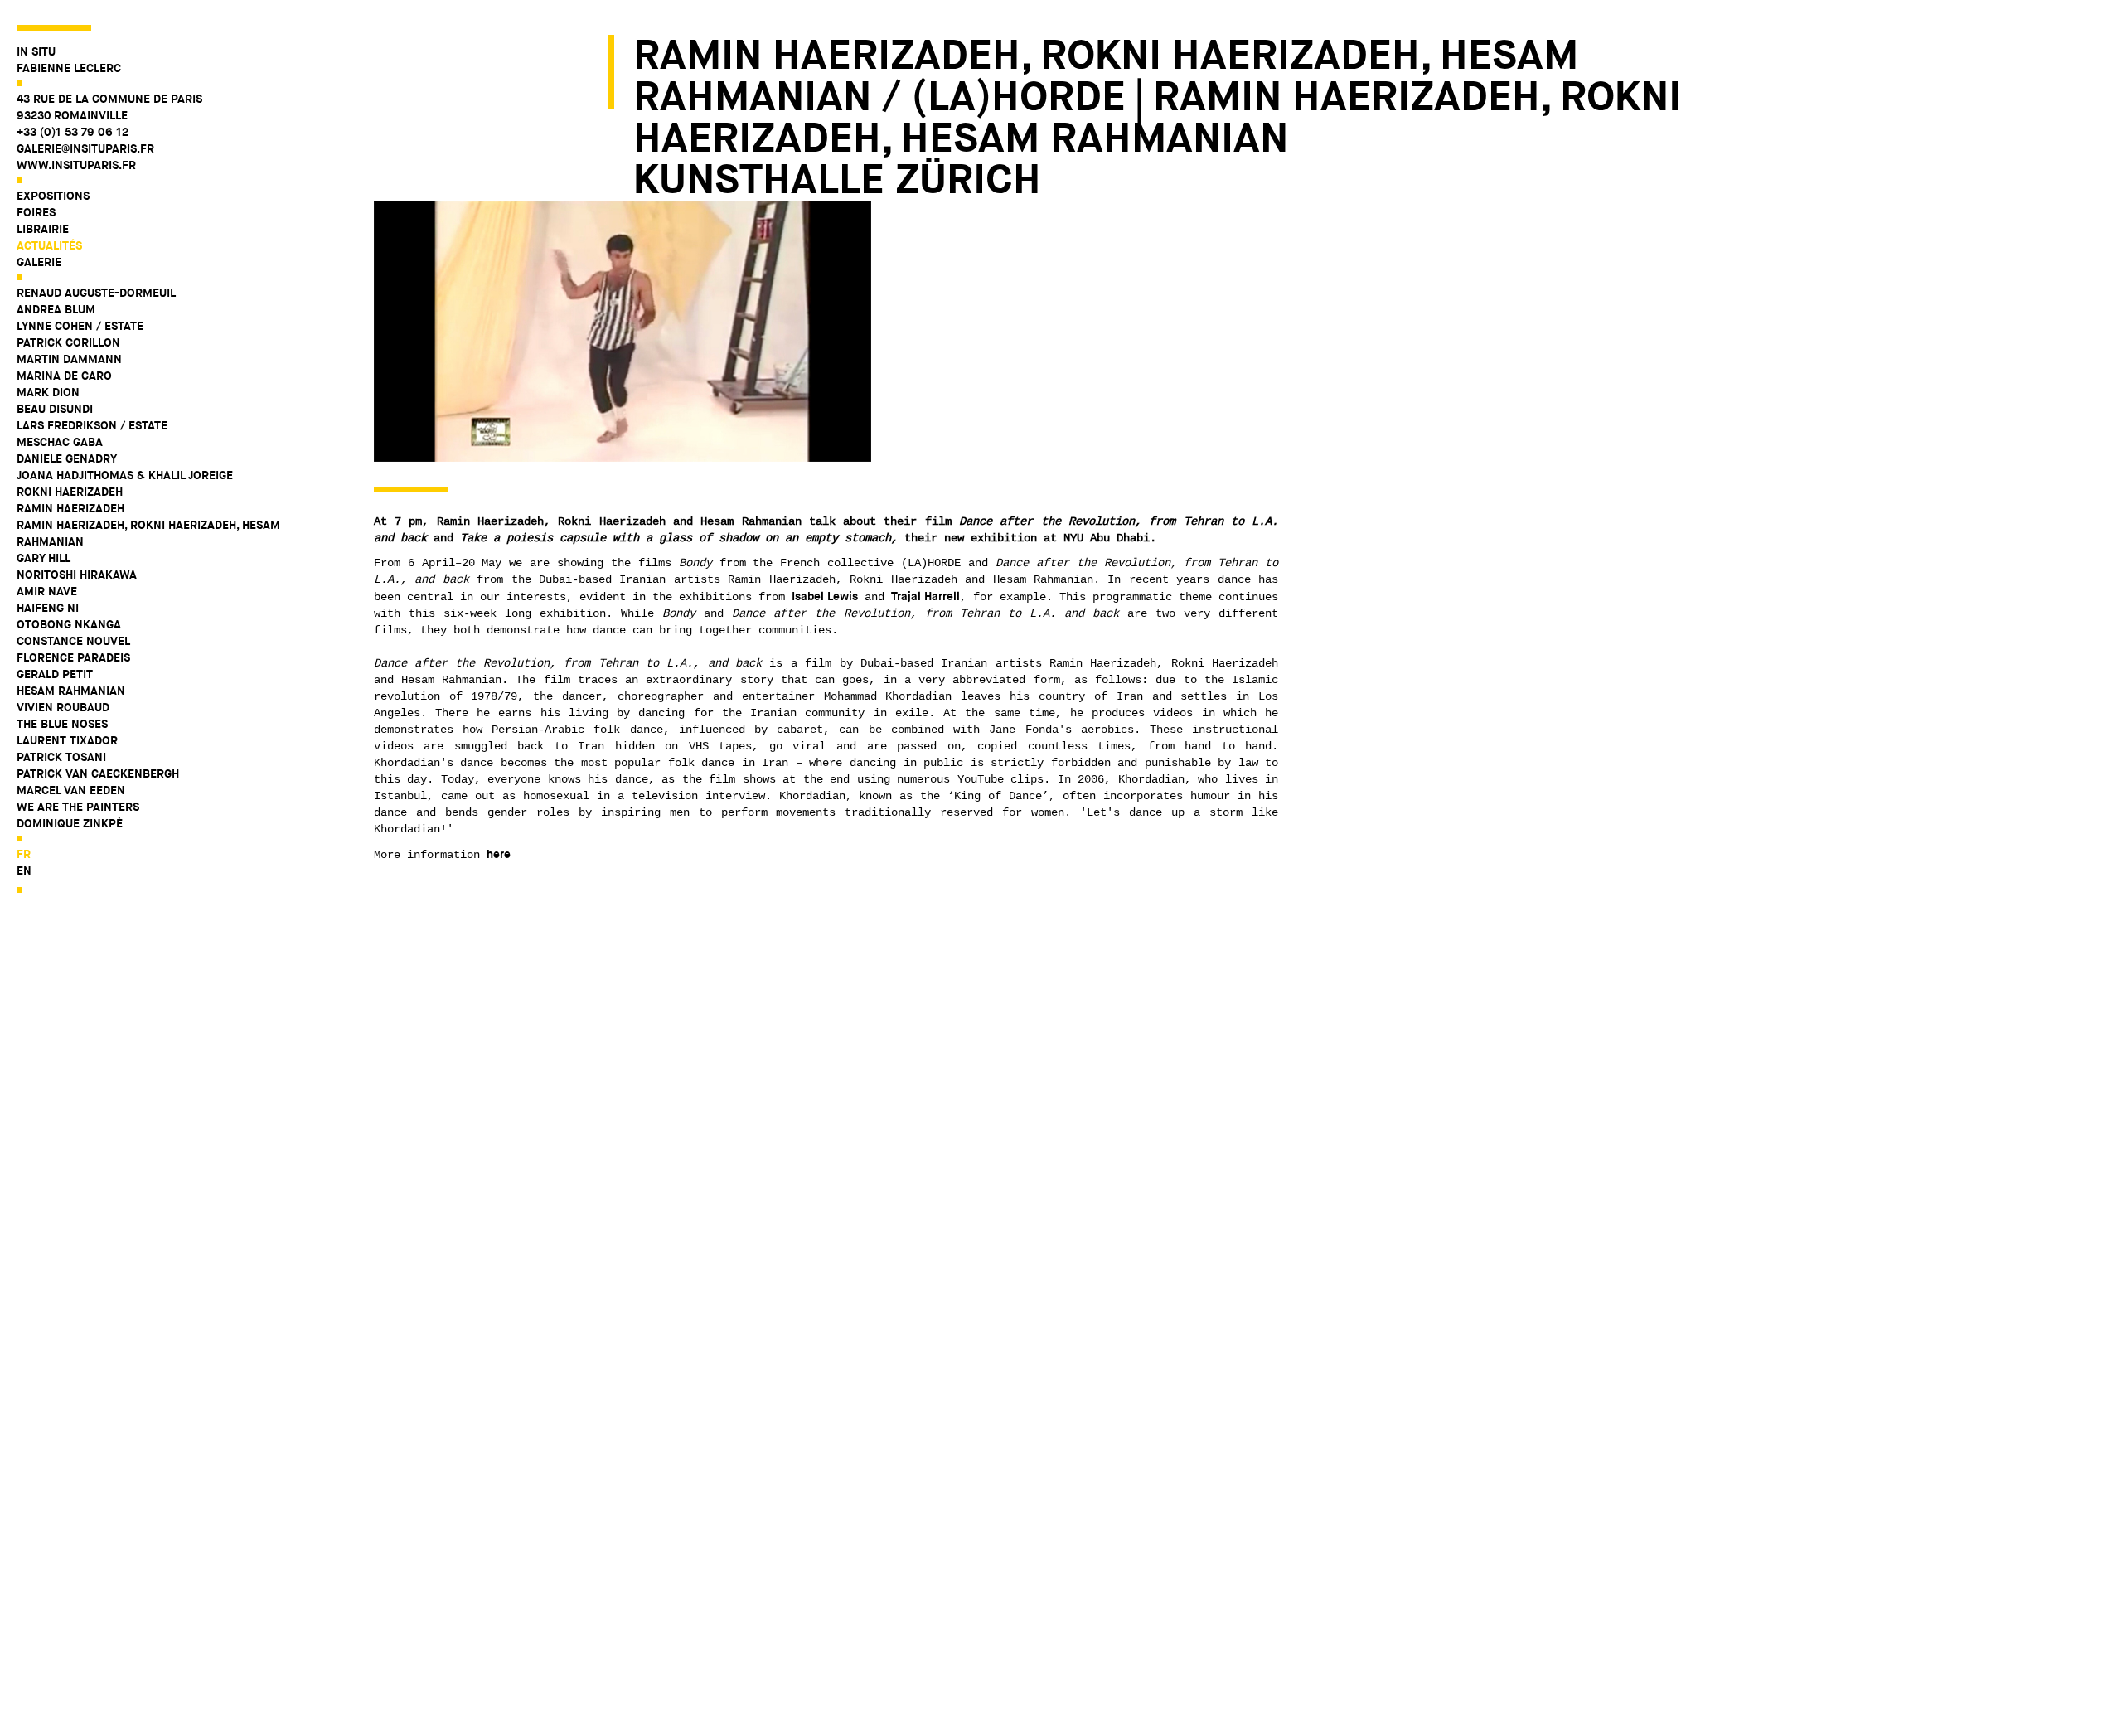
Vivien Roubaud (63, 707)
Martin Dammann (69, 359)
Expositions (53, 196)
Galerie (39, 262)
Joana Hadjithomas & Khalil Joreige (125, 475)
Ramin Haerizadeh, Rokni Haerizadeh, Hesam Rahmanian (148, 533)
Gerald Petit (55, 674)
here (499, 854)
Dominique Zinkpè (70, 823)
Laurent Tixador (67, 740)
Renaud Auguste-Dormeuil (96, 293)
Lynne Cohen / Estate (80, 326)
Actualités (49, 245)
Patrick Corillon (68, 342)
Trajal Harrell (925, 596)
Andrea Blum (56, 309)
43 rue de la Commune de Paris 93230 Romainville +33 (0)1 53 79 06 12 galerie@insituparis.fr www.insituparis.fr (109, 132)
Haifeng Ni (48, 608)
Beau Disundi (55, 409)
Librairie (43, 229)
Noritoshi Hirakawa (77, 575)
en (24, 870)
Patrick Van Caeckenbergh (98, 773)
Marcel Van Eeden (71, 790)
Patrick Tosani (61, 757)
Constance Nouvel (73, 641)
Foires (36, 212)
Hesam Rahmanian (71, 691)
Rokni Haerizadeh (70, 492)
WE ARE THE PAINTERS (78, 807)
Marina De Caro (64, 376)
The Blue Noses (62, 724)
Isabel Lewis (825, 596)
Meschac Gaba (60, 442)
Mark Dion (48, 392)
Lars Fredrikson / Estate (92, 425)
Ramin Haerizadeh (70, 508)
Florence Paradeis (73, 657)
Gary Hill (44, 558)
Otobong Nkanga (69, 624)
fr (24, 854)
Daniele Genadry (67, 458)
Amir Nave (47, 591)
